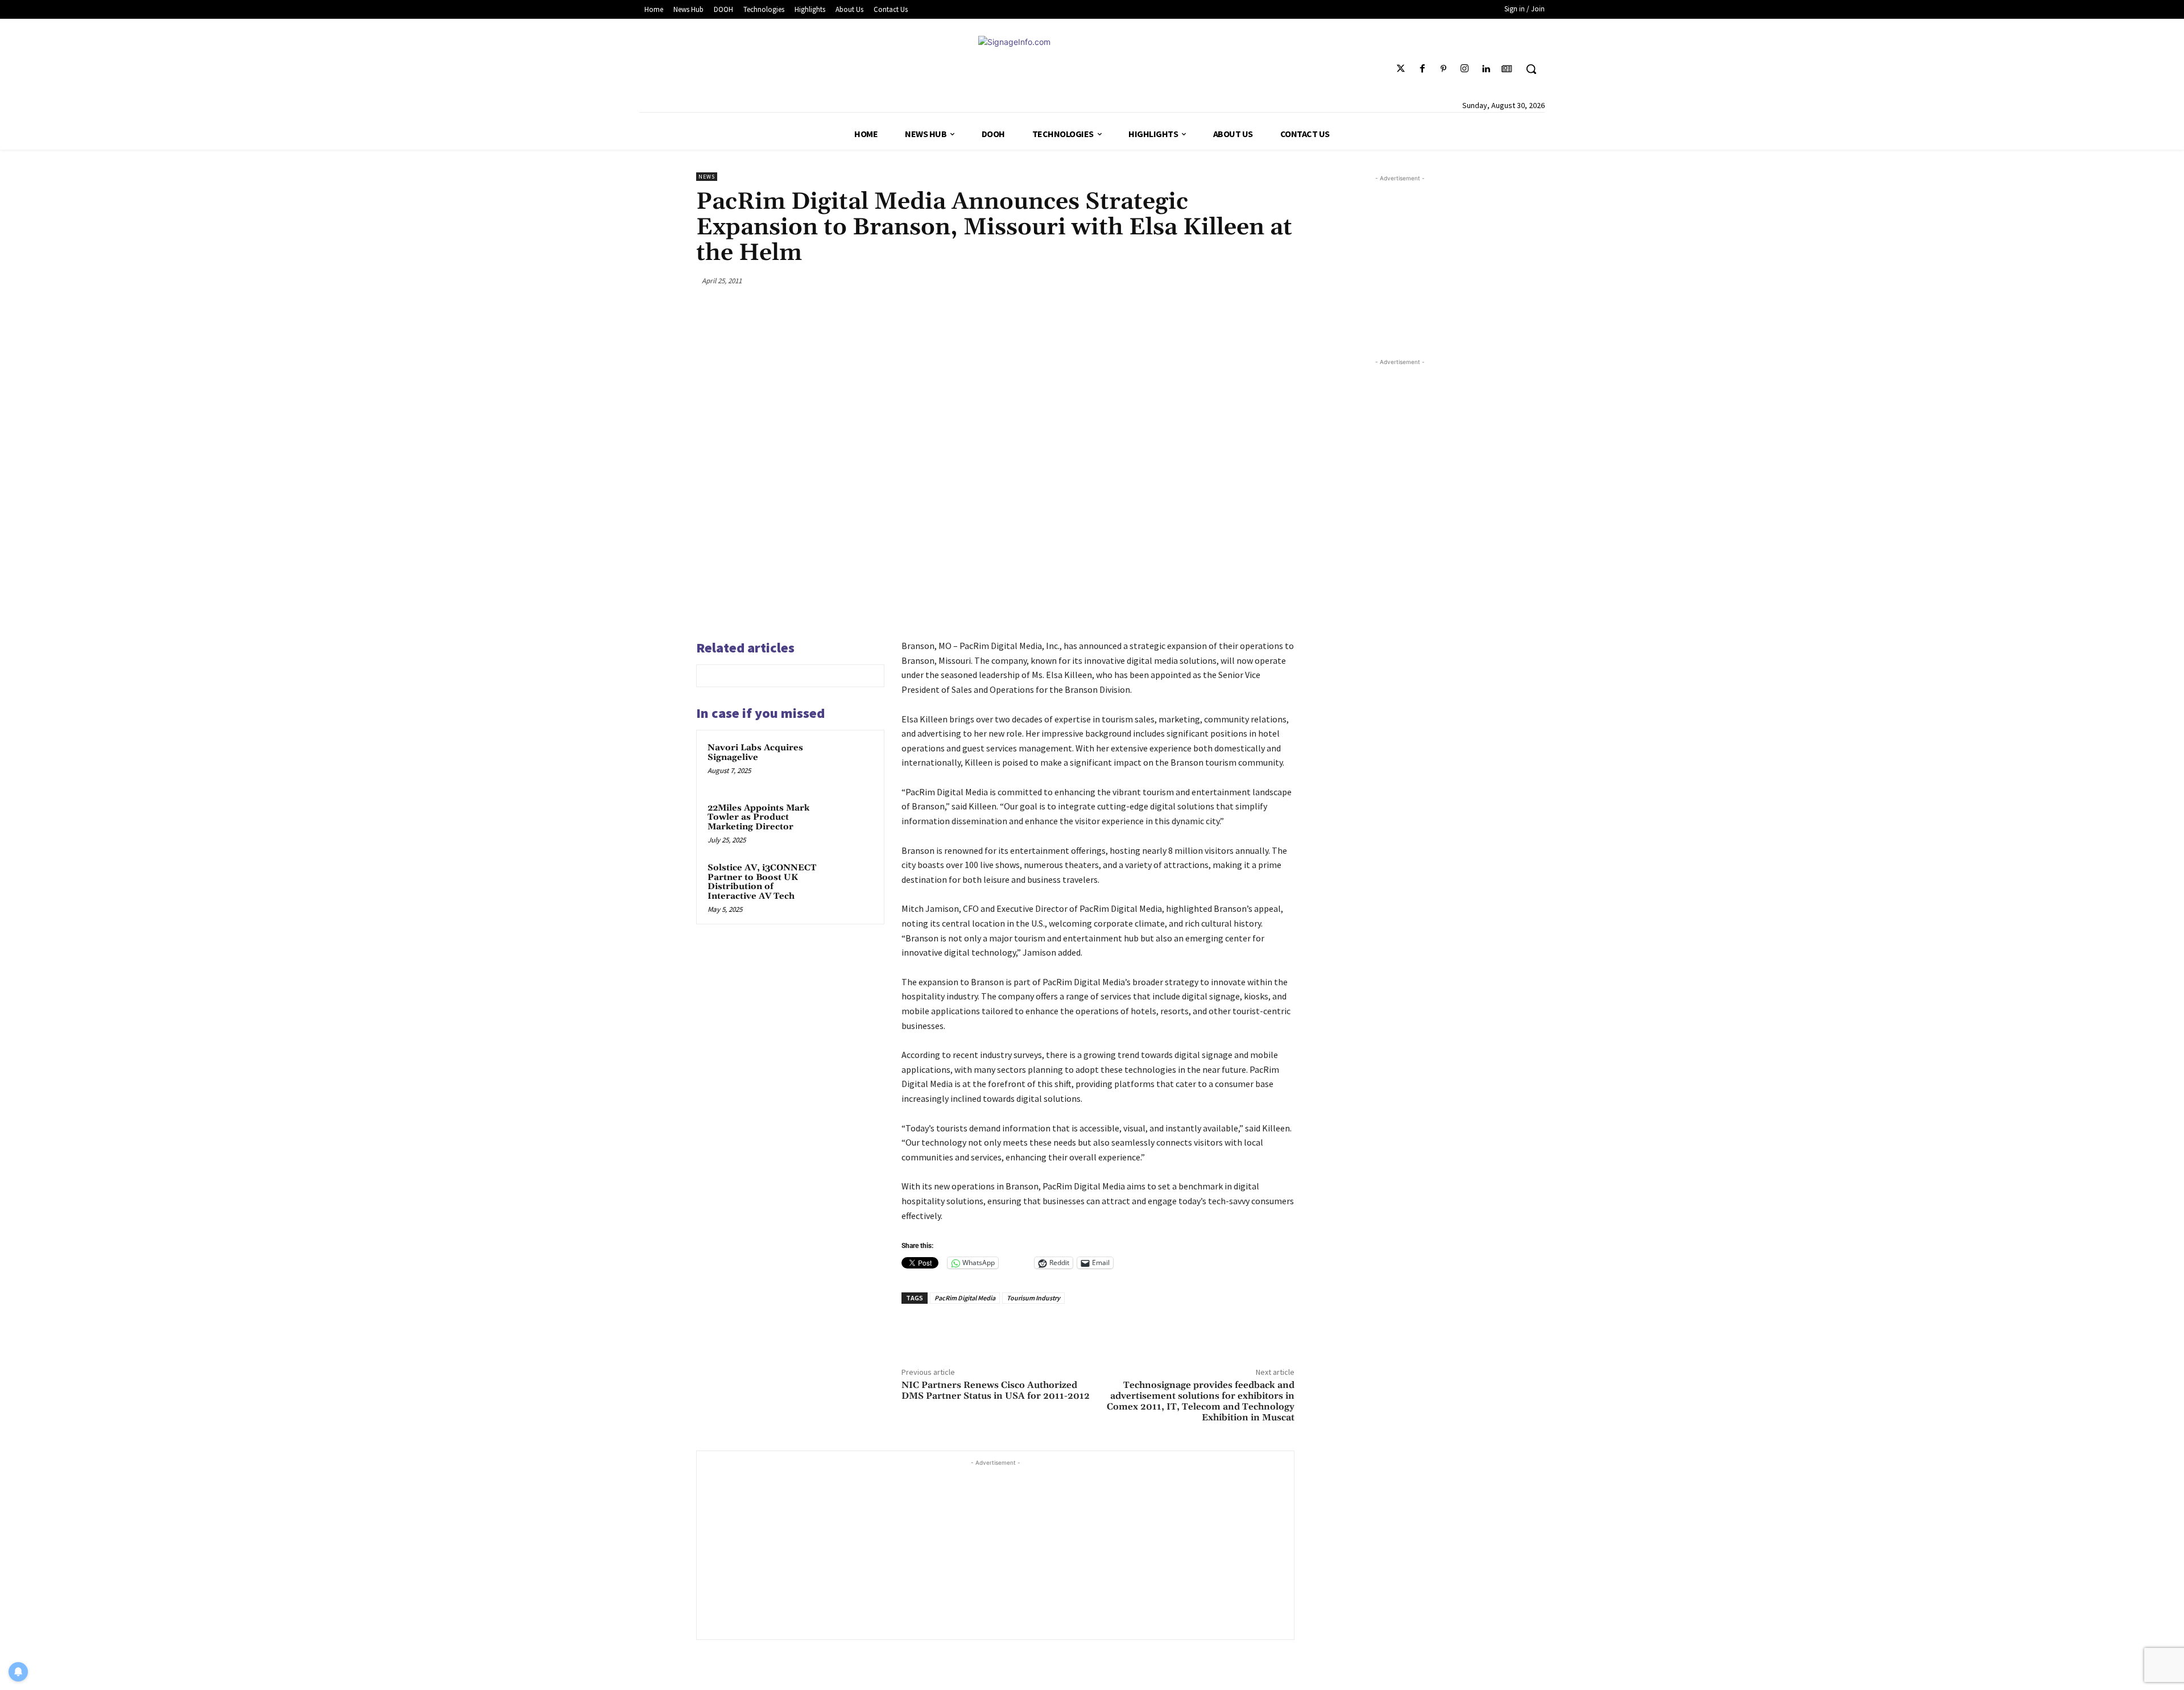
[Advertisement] (995, 1548)
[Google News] (1507, 69)
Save (1233, 282)
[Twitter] (1401, 69)
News (707, 177)
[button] (1531, 69)
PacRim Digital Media (965, 1298)
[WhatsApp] (1256, 280)
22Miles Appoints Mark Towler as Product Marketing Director (758, 817)
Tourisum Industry (1033, 1298)
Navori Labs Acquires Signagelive (755, 753)
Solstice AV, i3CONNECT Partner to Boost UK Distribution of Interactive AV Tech (762, 882)
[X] (1202, 280)
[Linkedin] (1486, 69)
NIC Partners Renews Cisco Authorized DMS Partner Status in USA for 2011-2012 (996, 1391)
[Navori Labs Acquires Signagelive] (851, 763)
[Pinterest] (1443, 69)
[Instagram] (1464, 69)
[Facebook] (1422, 69)
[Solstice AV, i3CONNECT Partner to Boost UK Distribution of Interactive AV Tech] (851, 883)
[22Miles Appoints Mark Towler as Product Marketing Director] (851, 823)
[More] (1283, 280)
